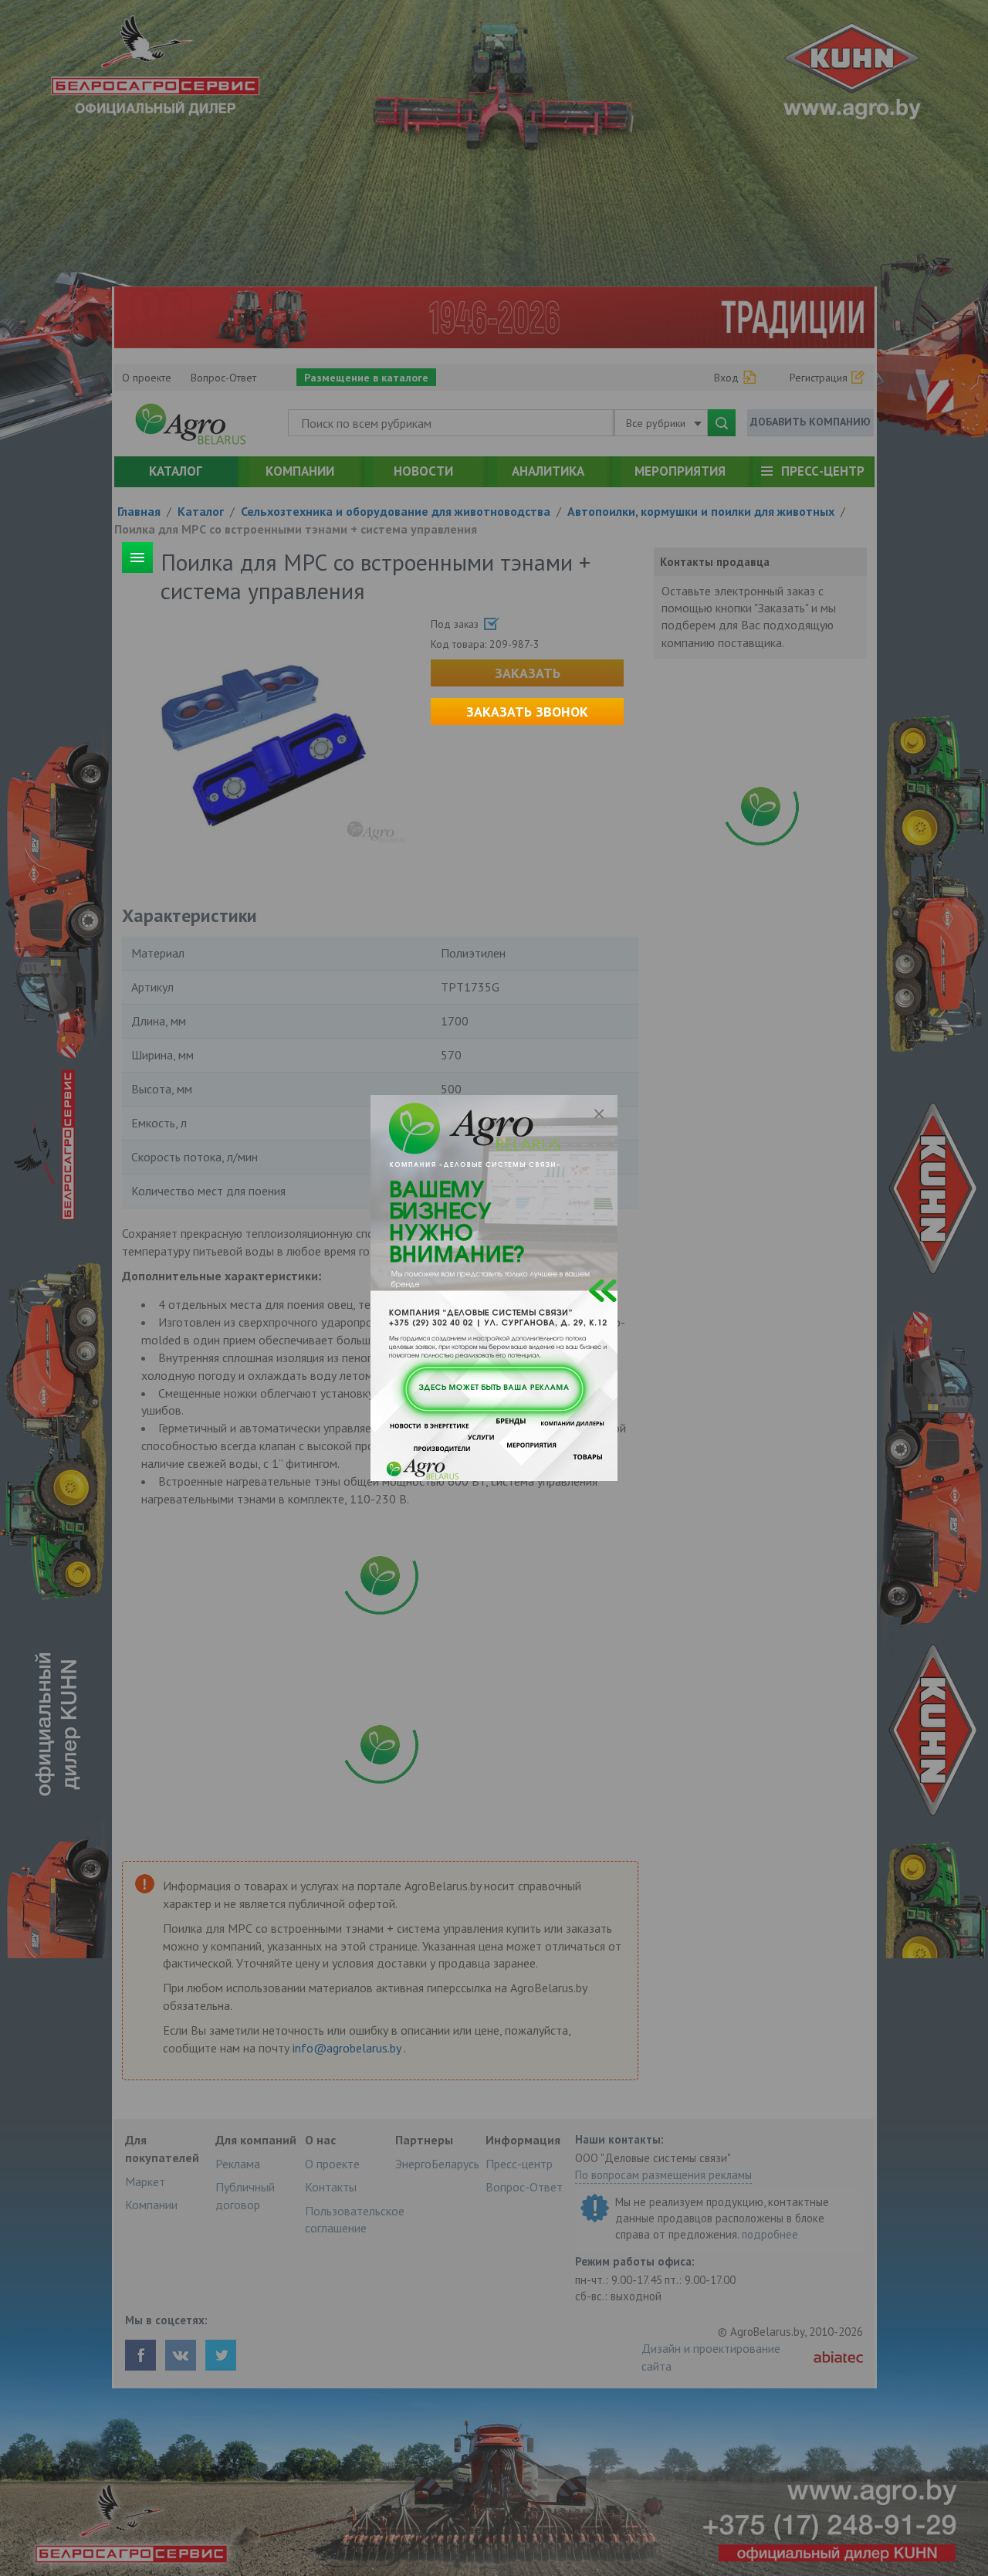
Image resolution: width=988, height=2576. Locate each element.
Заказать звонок (527, 712)
